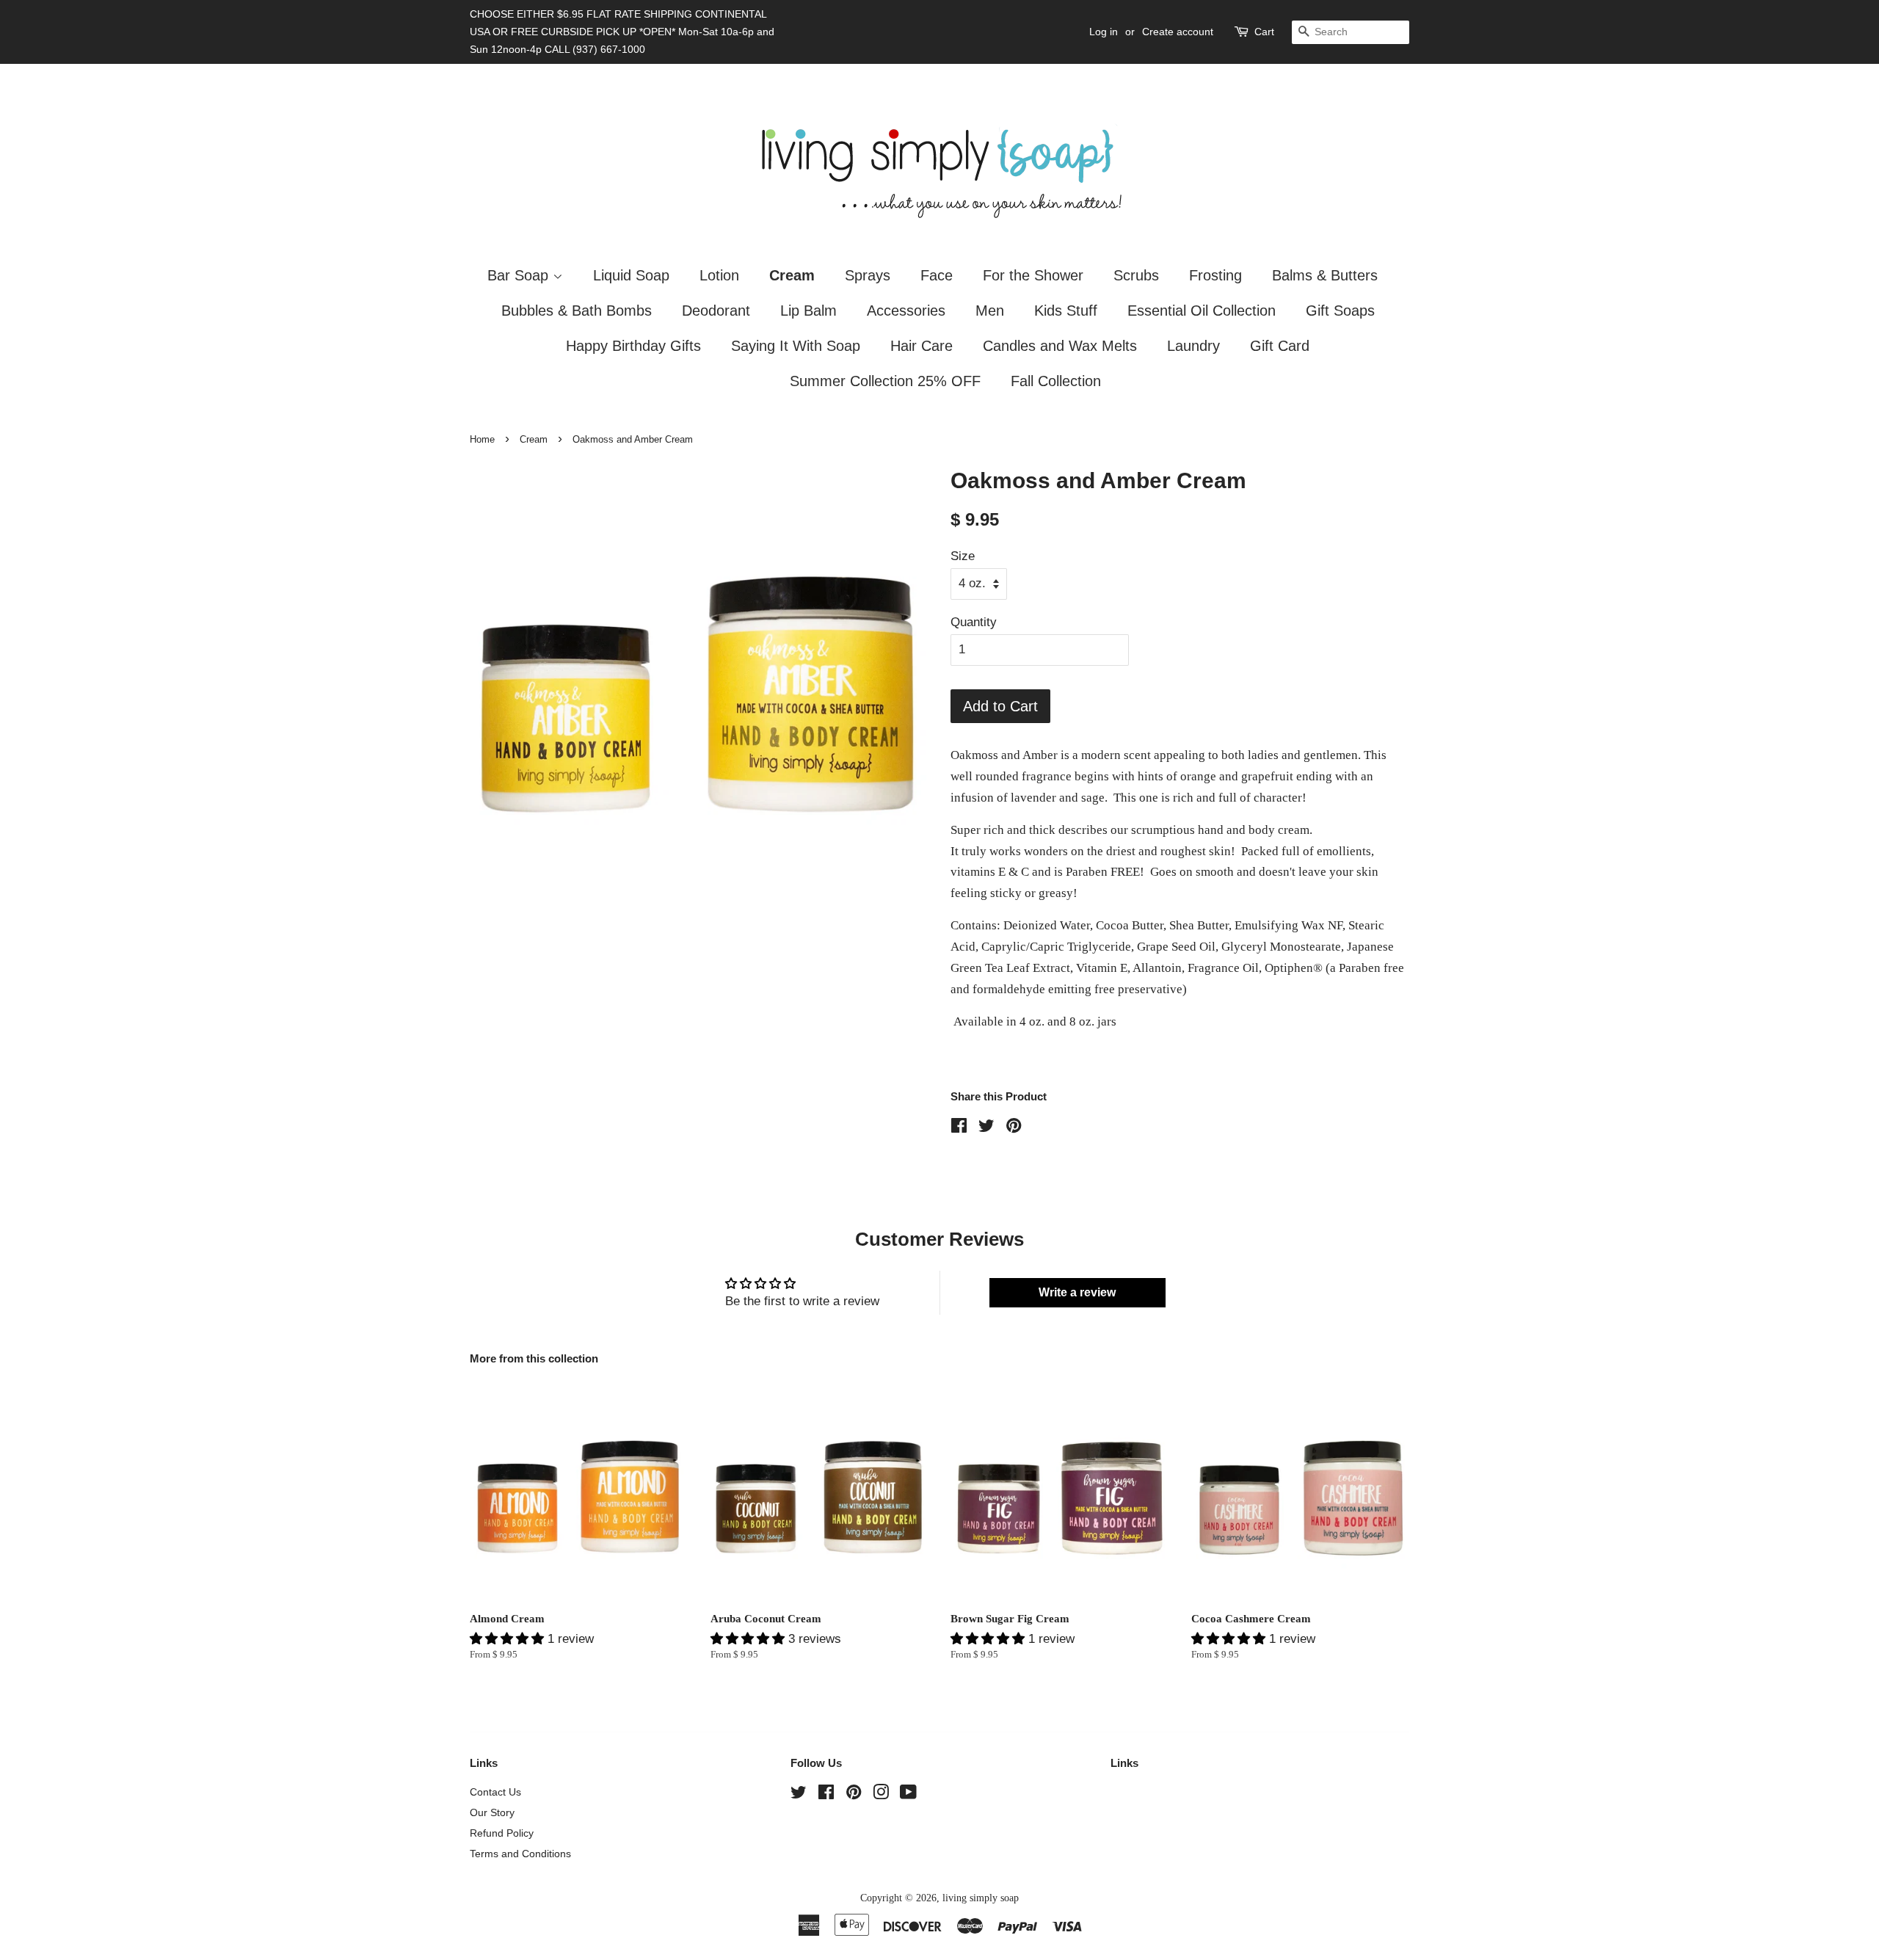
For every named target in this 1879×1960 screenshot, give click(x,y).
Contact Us (495, 1792)
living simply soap (981, 1898)
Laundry (1193, 346)
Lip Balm (808, 311)
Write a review (1077, 1292)
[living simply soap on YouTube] (908, 1795)
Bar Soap (520, 275)
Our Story (492, 1812)
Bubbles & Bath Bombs (577, 311)
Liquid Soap (631, 275)
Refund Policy (502, 1833)
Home (482, 439)
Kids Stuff (1066, 311)
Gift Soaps (1340, 311)
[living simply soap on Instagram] (881, 1795)
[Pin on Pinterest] (1014, 1128)
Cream (792, 275)
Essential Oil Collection (1202, 311)
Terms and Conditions (520, 1854)
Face (937, 275)
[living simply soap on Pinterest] (854, 1795)
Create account (1178, 32)
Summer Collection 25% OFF (885, 381)
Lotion (719, 275)
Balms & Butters (1325, 275)
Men (990, 311)
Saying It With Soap (796, 346)
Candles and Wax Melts (1060, 346)
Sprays (868, 275)
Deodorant (716, 311)
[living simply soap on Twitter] (799, 1795)
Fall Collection (1056, 381)
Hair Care (922, 346)
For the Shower (1033, 275)
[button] (509, 1639)
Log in (1104, 32)
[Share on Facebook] (959, 1128)
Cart (1264, 32)
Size (963, 556)
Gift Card (1280, 346)
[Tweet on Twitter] (986, 1128)
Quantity (974, 622)
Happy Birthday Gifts (633, 346)
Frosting (1215, 275)
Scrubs (1136, 275)
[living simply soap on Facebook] (826, 1795)
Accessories (906, 311)
